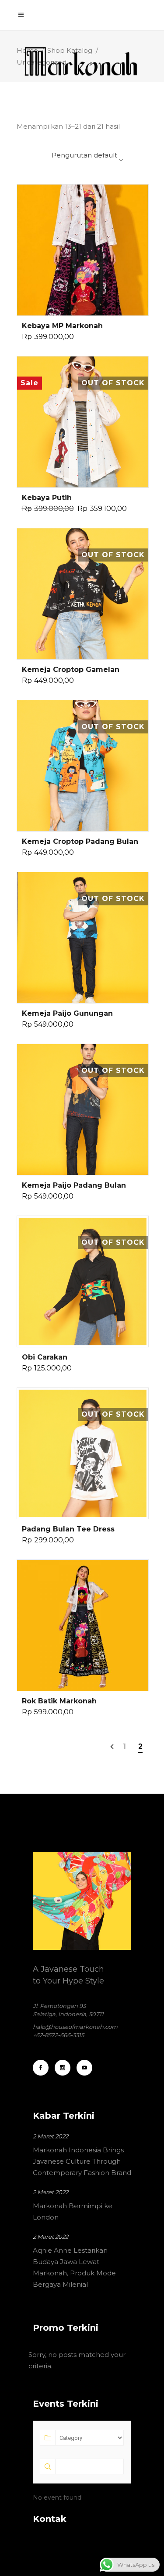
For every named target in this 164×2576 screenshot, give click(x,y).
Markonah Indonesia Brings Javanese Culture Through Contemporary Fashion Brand (82, 2161)
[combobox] (71, 160)
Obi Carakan (45, 1357)
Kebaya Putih (47, 498)
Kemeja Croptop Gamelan (71, 670)
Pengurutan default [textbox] (84, 155)
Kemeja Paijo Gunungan (67, 1013)
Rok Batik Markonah (59, 1701)
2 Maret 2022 (51, 2136)
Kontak (50, 2519)
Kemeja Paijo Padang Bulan (74, 1185)
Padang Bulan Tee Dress (68, 1529)
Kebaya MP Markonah (62, 326)
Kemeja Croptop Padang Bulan (80, 841)
